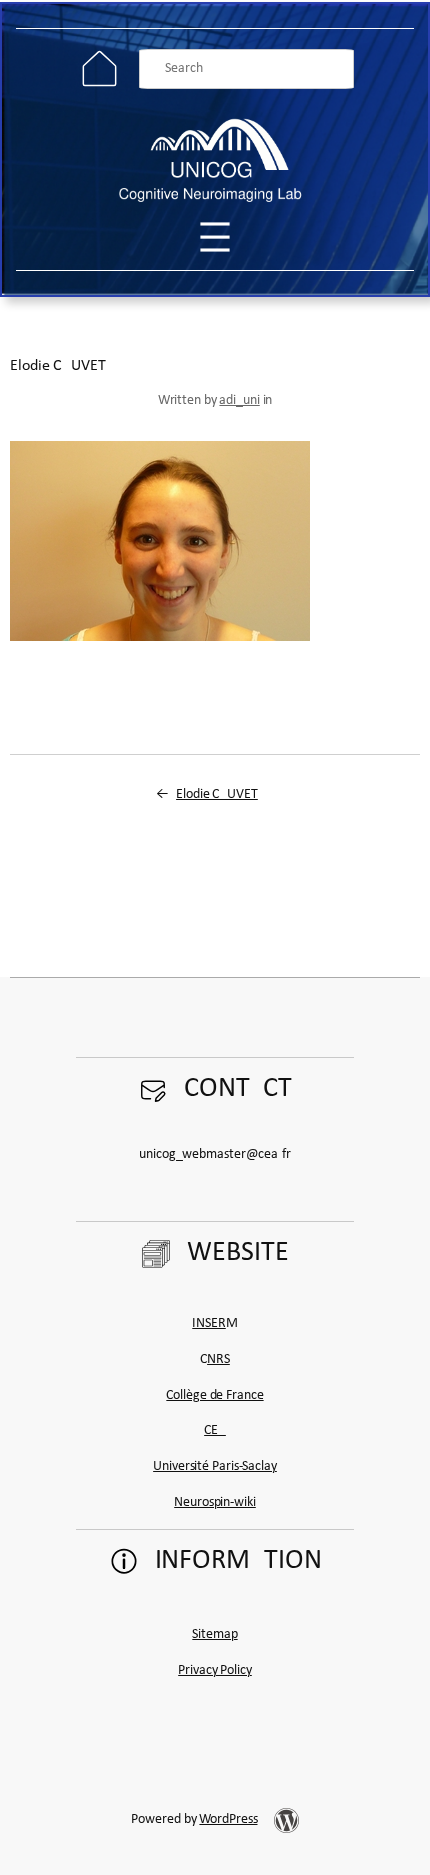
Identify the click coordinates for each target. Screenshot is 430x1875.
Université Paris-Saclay (215, 1466)
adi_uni (239, 400)
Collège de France (214, 1395)
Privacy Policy (215, 1670)
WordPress (228, 1819)
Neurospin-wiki (215, 1502)
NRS (218, 1359)
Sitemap (214, 1634)
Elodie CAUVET (217, 794)
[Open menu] (215, 237)
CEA (215, 1430)
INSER (209, 1323)
